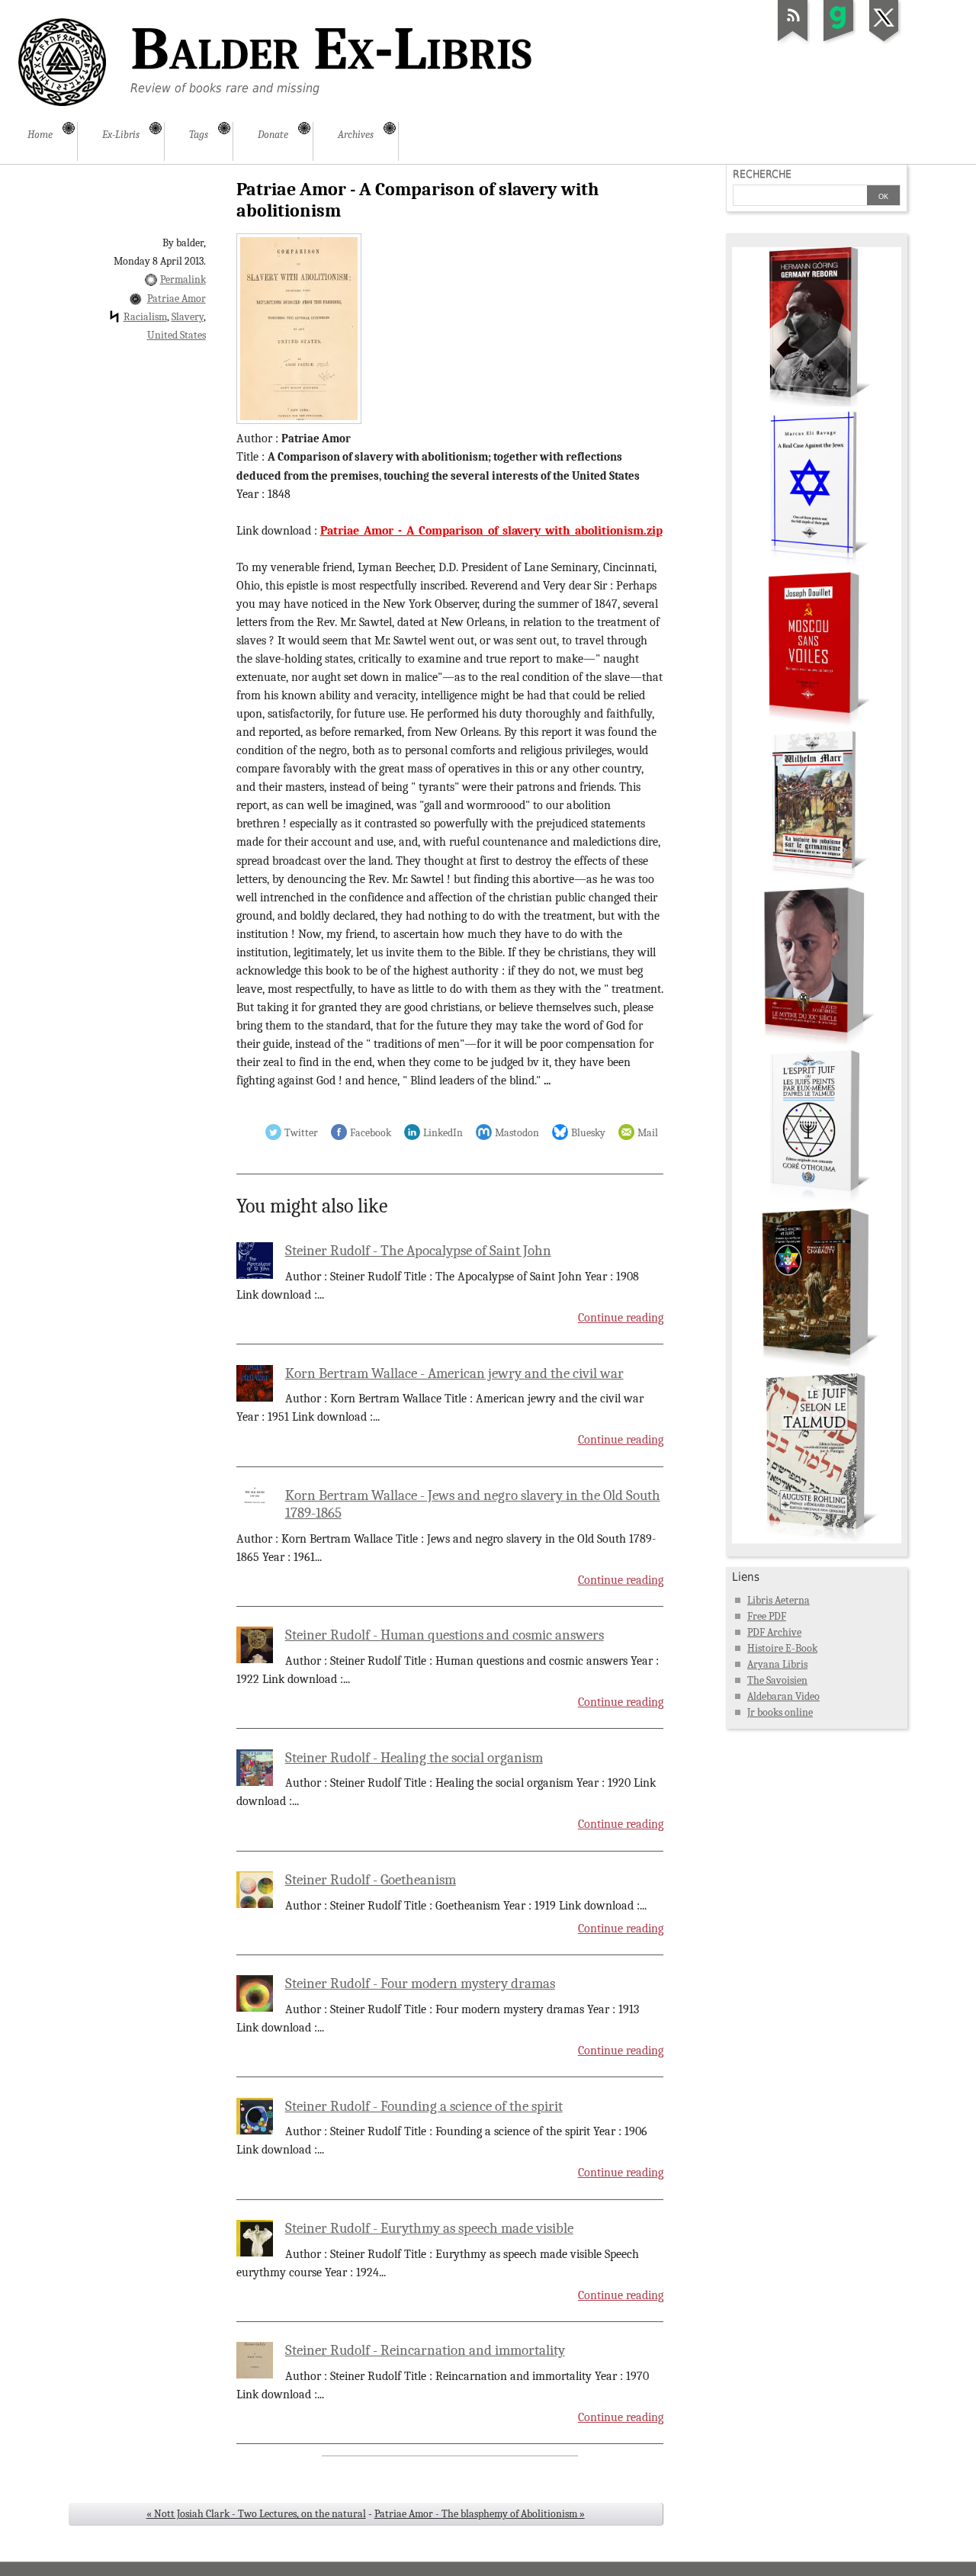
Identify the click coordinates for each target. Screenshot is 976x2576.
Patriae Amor (177, 299)
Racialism (145, 317)
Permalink (183, 279)
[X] (884, 41)
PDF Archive (774, 1632)
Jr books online (780, 1712)
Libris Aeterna (779, 1600)
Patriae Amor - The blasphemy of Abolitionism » (480, 2514)
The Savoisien (777, 1680)
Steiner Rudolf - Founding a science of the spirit (424, 2106)
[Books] (817, 1540)
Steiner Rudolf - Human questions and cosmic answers (445, 1635)
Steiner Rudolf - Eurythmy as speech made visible (429, 2228)
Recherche (762, 174)
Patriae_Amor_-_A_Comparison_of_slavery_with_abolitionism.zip (491, 531)
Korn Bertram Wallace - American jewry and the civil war (454, 1373)
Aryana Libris (777, 1664)
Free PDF (767, 1616)
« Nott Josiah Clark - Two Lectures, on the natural (256, 2514)
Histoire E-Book (782, 1648)
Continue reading (621, 1318)
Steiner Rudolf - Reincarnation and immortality (425, 2350)
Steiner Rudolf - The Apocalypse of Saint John (418, 1251)
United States (177, 335)
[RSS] (793, 41)
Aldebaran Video (783, 1696)
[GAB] (839, 41)
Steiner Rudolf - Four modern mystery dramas (420, 1983)
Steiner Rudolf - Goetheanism (371, 1880)
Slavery (188, 317)
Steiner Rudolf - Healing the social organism (414, 1758)
